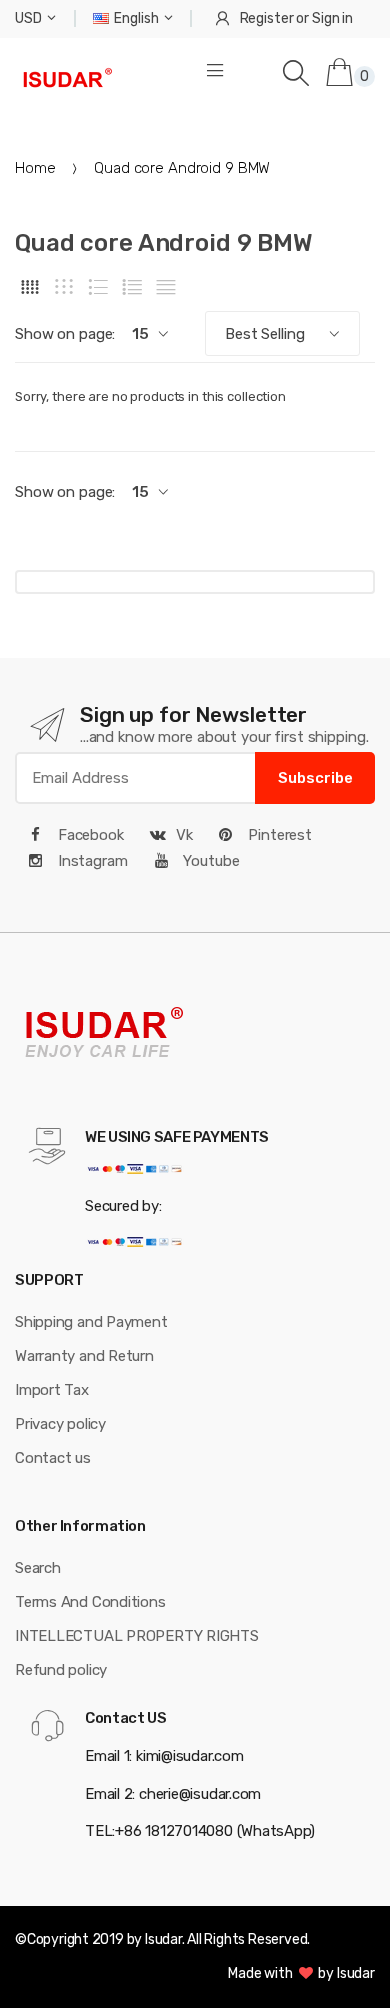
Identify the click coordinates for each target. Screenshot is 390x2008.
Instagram (91, 861)
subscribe (315, 778)
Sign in (332, 18)
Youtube (210, 861)
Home (35, 168)
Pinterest (278, 835)
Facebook (89, 835)
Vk (184, 835)
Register (267, 18)
